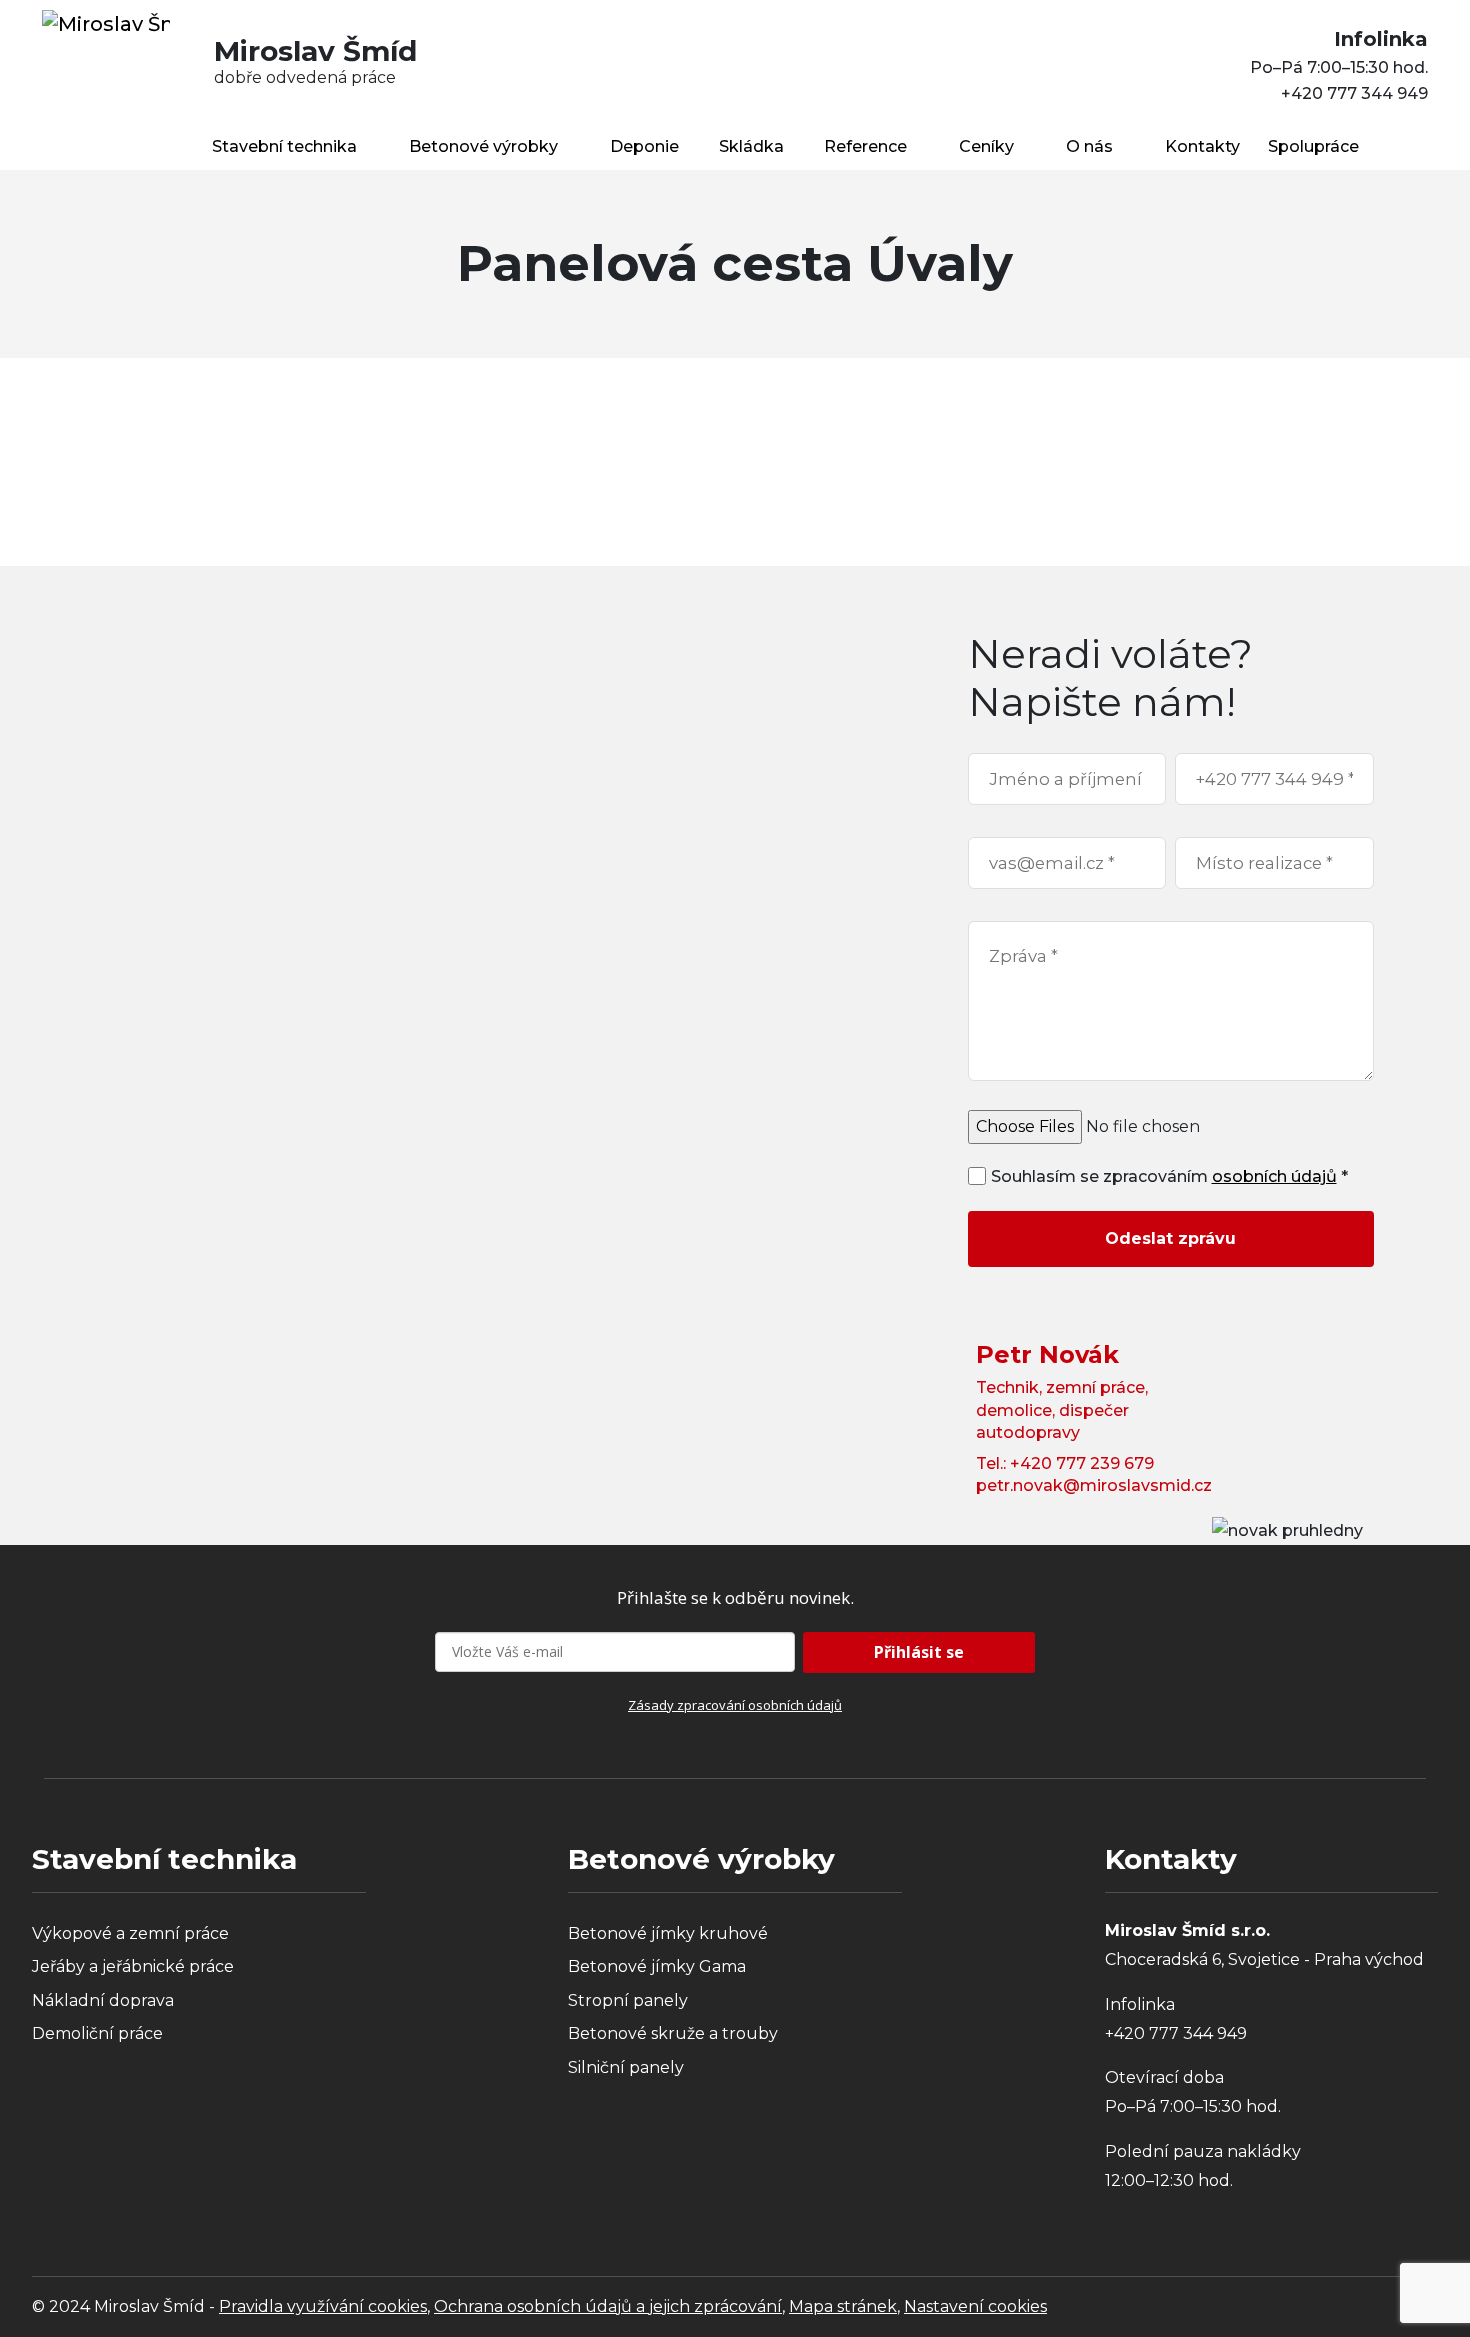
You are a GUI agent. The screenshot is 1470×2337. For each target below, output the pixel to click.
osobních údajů (1274, 1176)
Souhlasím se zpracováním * (1169, 1176)
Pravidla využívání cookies (323, 2306)
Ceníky (986, 146)
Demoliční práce (97, 2033)
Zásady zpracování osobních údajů (735, 1705)
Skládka (751, 146)
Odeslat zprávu (1170, 1238)
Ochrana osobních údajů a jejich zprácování (608, 2306)
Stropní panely (628, 2000)
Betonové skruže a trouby (673, 2033)
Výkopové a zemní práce (130, 1933)
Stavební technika (284, 146)
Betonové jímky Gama (657, 1966)
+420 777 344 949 (1354, 93)
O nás (1089, 146)
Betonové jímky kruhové (668, 1933)
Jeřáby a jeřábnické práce (133, 1966)
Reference (865, 146)
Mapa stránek (843, 2306)
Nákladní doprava (103, 2000)
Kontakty (1202, 146)
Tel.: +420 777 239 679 (1065, 1463)
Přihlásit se (919, 1652)
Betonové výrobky (483, 146)
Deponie (644, 146)
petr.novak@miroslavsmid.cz (1094, 1485)
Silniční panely (626, 2067)
